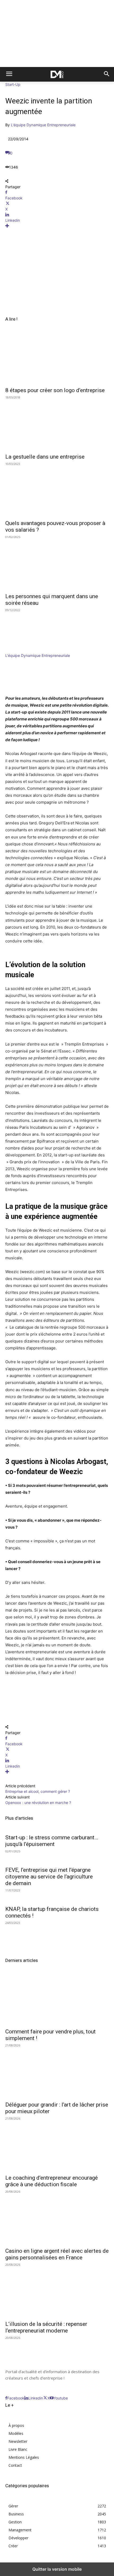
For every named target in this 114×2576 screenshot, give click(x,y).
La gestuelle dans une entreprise (45, 457)
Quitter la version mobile (57, 2569)
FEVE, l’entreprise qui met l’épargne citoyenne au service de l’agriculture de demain (49, 1877)
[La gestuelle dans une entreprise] (57, 424)
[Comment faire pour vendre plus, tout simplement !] (57, 1999)
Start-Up (13, 84)
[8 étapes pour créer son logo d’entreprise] (57, 358)
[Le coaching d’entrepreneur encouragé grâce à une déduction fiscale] (57, 2145)
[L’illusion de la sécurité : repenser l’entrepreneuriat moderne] (57, 2291)
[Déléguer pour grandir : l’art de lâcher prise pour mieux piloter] (57, 2072)
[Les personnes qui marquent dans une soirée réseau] (57, 564)
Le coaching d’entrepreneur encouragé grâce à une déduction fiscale (52, 2181)
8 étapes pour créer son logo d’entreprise (55, 390)
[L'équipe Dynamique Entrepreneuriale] (21, 650)
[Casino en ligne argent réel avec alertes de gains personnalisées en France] (57, 2218)
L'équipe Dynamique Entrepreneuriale (43, 125)
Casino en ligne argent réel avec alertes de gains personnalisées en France (57, 2254)
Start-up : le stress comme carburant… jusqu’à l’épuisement (52, 1841)
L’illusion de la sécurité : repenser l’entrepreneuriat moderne (46, 2327)
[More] (57, 226)
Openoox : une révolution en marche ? (38, 1803)
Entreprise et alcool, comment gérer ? (38, 1791)
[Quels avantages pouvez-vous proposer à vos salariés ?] (57, 491)
